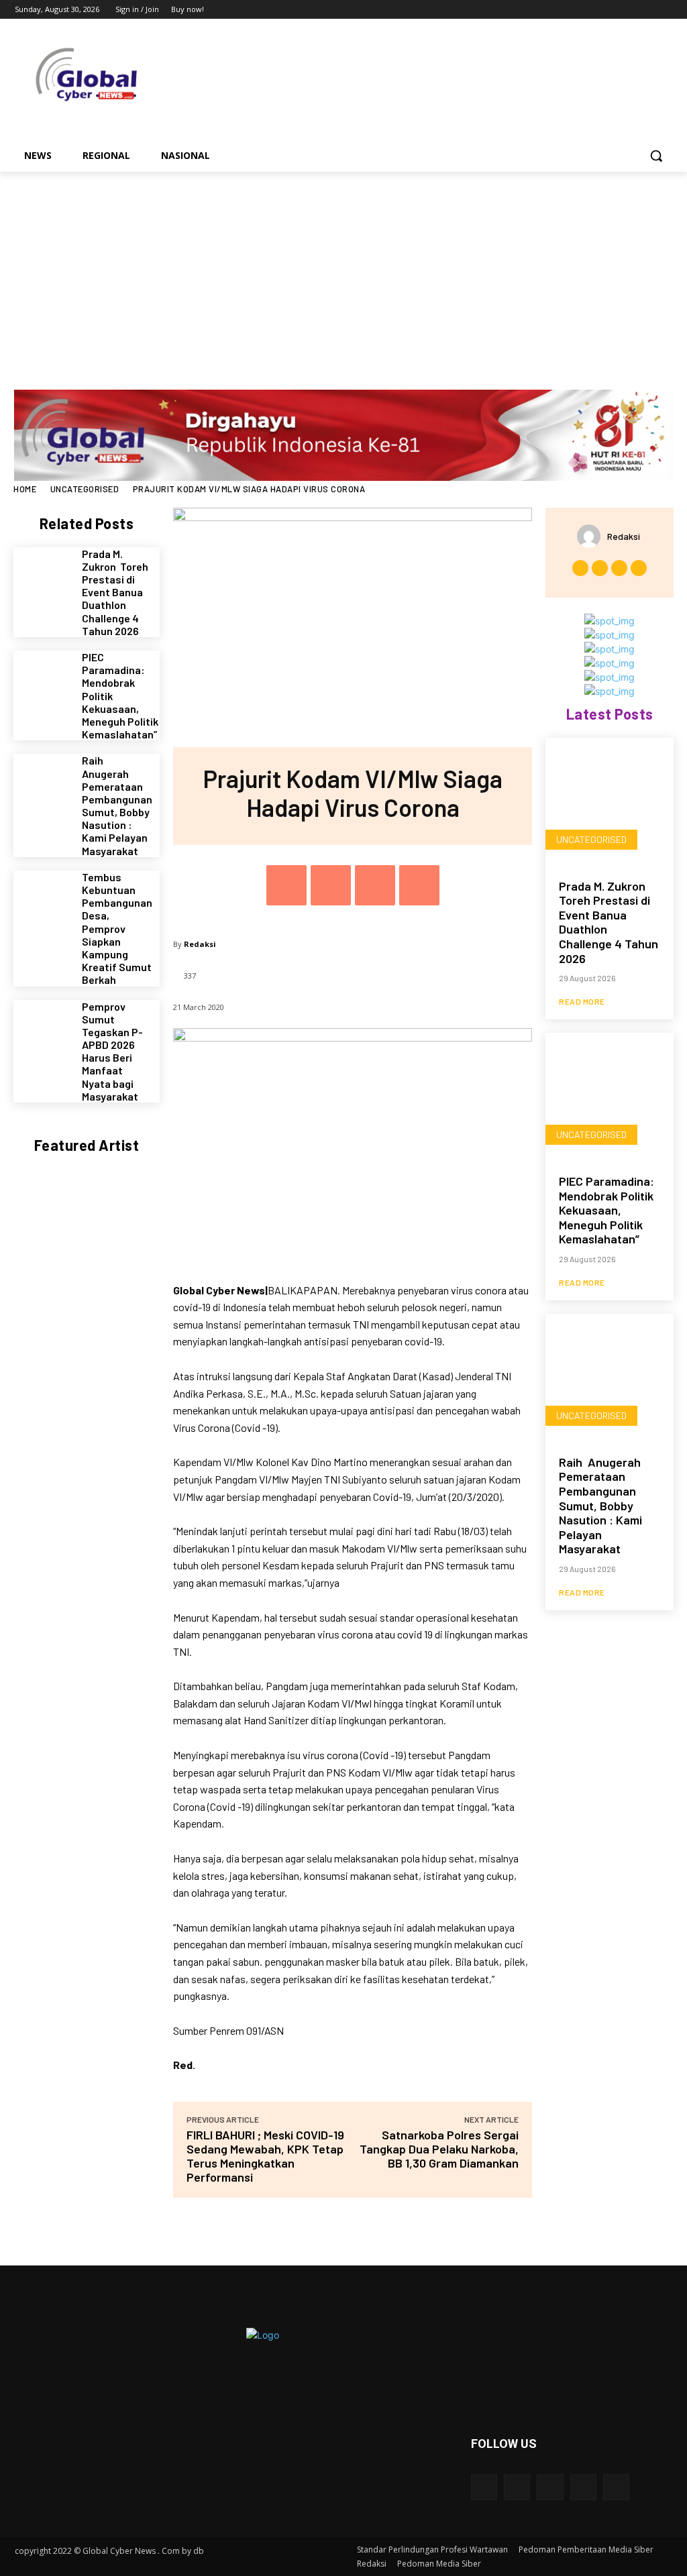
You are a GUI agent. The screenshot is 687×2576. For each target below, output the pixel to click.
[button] (656, 156)
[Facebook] (590, 10)
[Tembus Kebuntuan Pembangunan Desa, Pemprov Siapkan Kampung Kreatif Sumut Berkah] (43, 900)
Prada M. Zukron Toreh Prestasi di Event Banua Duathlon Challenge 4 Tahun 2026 (115, 592)
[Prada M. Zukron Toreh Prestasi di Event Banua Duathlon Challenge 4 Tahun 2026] (43, 576)
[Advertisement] (343, 272)
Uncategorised (85, 489)
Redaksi (200, 944)
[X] (628, 10)
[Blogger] (484, 2487)
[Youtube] (665, 10)
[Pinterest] (375, 885)
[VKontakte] (616, 2487)
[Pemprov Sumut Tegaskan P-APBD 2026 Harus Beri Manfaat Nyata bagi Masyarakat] (43, 1029)
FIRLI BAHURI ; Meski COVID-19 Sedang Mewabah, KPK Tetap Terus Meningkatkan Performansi (265, 2156)
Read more (582, 1001)
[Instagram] (609, 10)
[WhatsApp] (419, 885)
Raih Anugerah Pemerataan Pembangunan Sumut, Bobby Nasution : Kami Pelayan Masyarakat (117, 805)
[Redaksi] (592, 536)
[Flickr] (550, 2487)
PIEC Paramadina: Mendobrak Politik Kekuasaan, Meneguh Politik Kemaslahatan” (606, 1210)
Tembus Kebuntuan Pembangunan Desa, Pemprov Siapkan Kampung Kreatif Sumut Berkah (117, 929)
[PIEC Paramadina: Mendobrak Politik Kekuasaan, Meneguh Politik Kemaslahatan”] (43, 680)
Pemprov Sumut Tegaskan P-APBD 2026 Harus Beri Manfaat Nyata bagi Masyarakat (112, 1051)
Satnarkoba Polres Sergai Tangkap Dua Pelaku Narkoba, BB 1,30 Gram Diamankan (439, 2149)
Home (25, 489)
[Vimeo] (646, 10)
